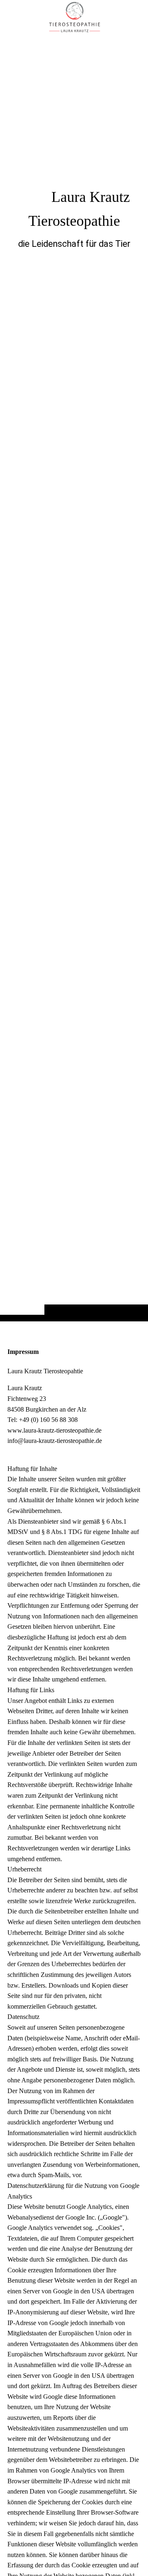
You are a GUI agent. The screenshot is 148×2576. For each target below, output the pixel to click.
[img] (74, 677)
